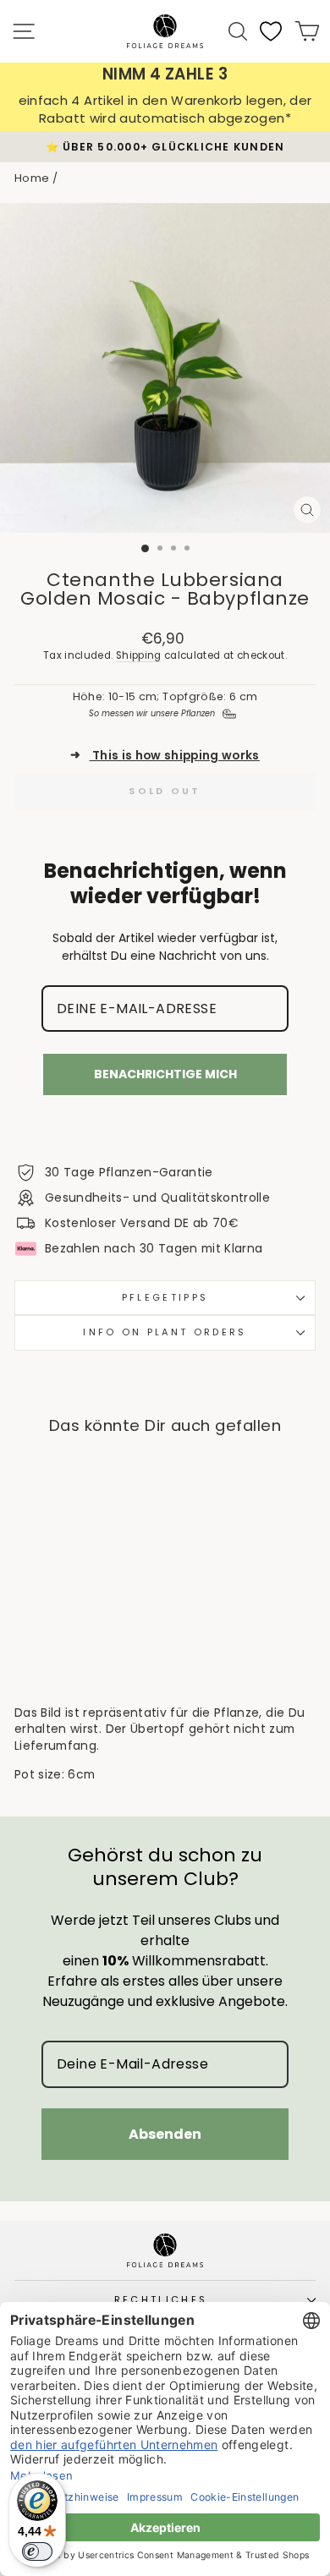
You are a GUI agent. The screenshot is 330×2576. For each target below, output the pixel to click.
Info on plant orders (165, 1332)
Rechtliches (161, 2299)
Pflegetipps (165, 1297)
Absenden (165, 2134)
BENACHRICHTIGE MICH (165, 1074)
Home (32, 178)
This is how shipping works (165, 756)
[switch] (37, 2551)
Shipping (139, 655)
